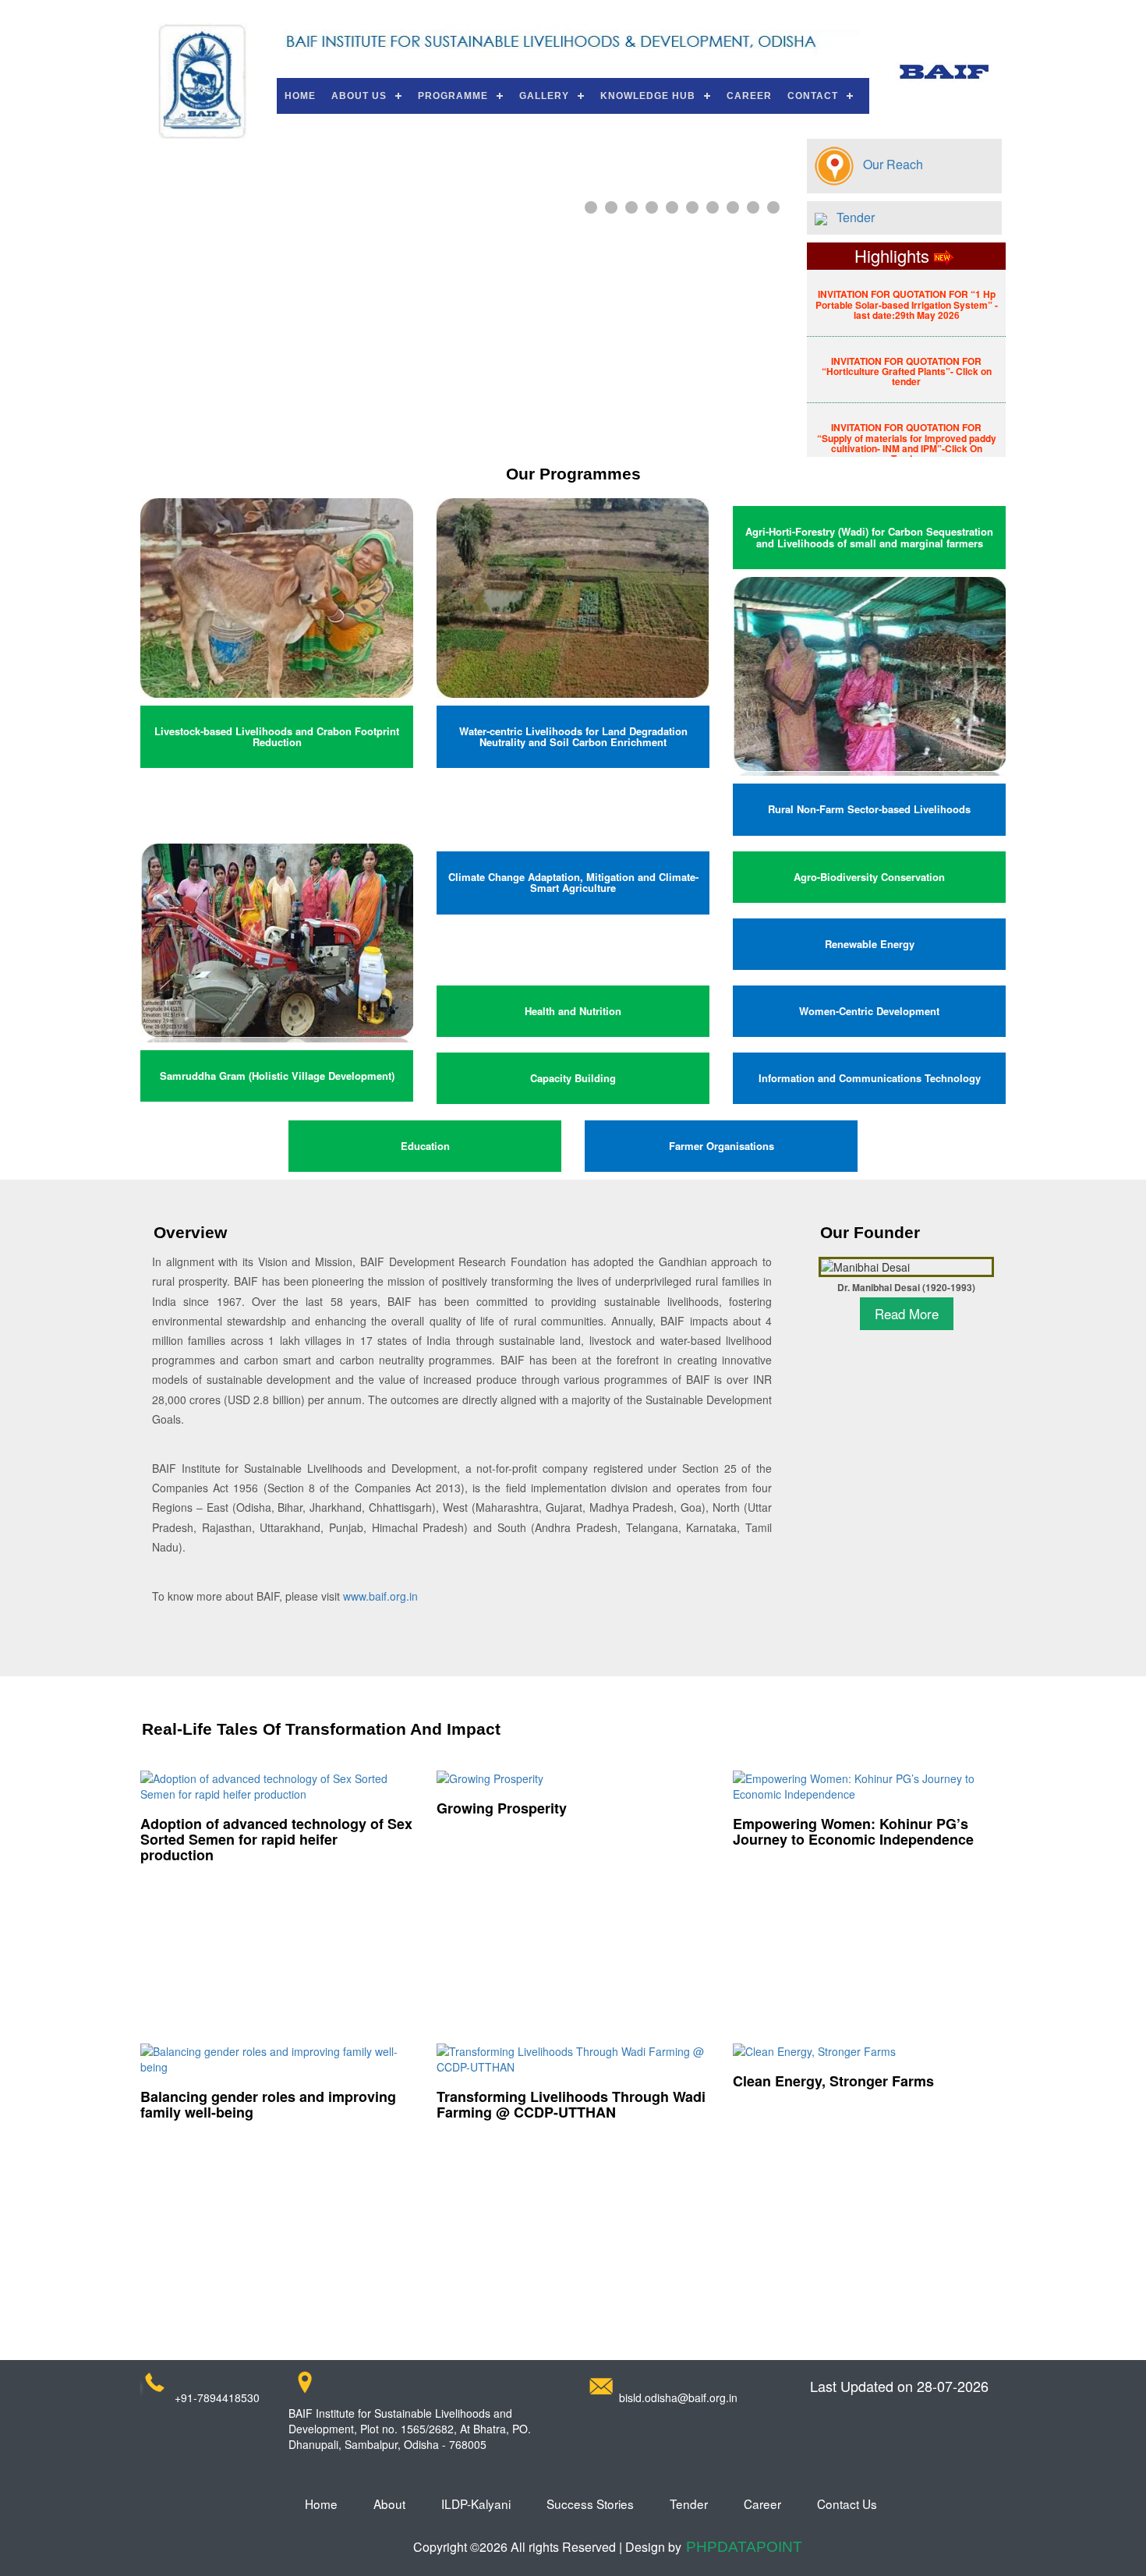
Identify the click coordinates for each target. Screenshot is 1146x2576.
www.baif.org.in (380, 1596)
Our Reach (888, 164)
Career (749, 96)
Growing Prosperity (502, 1808)
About (389, 2503)
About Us (359, 96)
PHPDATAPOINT (744, 2547)
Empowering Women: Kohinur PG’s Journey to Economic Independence (853, 1831)
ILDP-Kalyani (476, 2503)
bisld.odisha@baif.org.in (678, 2397)
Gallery (544, 96)
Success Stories (590, 2503)
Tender (851, 217)
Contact (813, 96)
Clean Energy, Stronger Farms (833, 2081)
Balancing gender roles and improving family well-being (268, 2104)
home (321, 2503)
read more (907, 1314)
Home (300, 96)
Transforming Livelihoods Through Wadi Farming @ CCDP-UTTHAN (571, 2104)
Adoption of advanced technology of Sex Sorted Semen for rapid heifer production (276, 1839)
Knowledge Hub (648, 96)
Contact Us (847, 2503)
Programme (453, 96)
